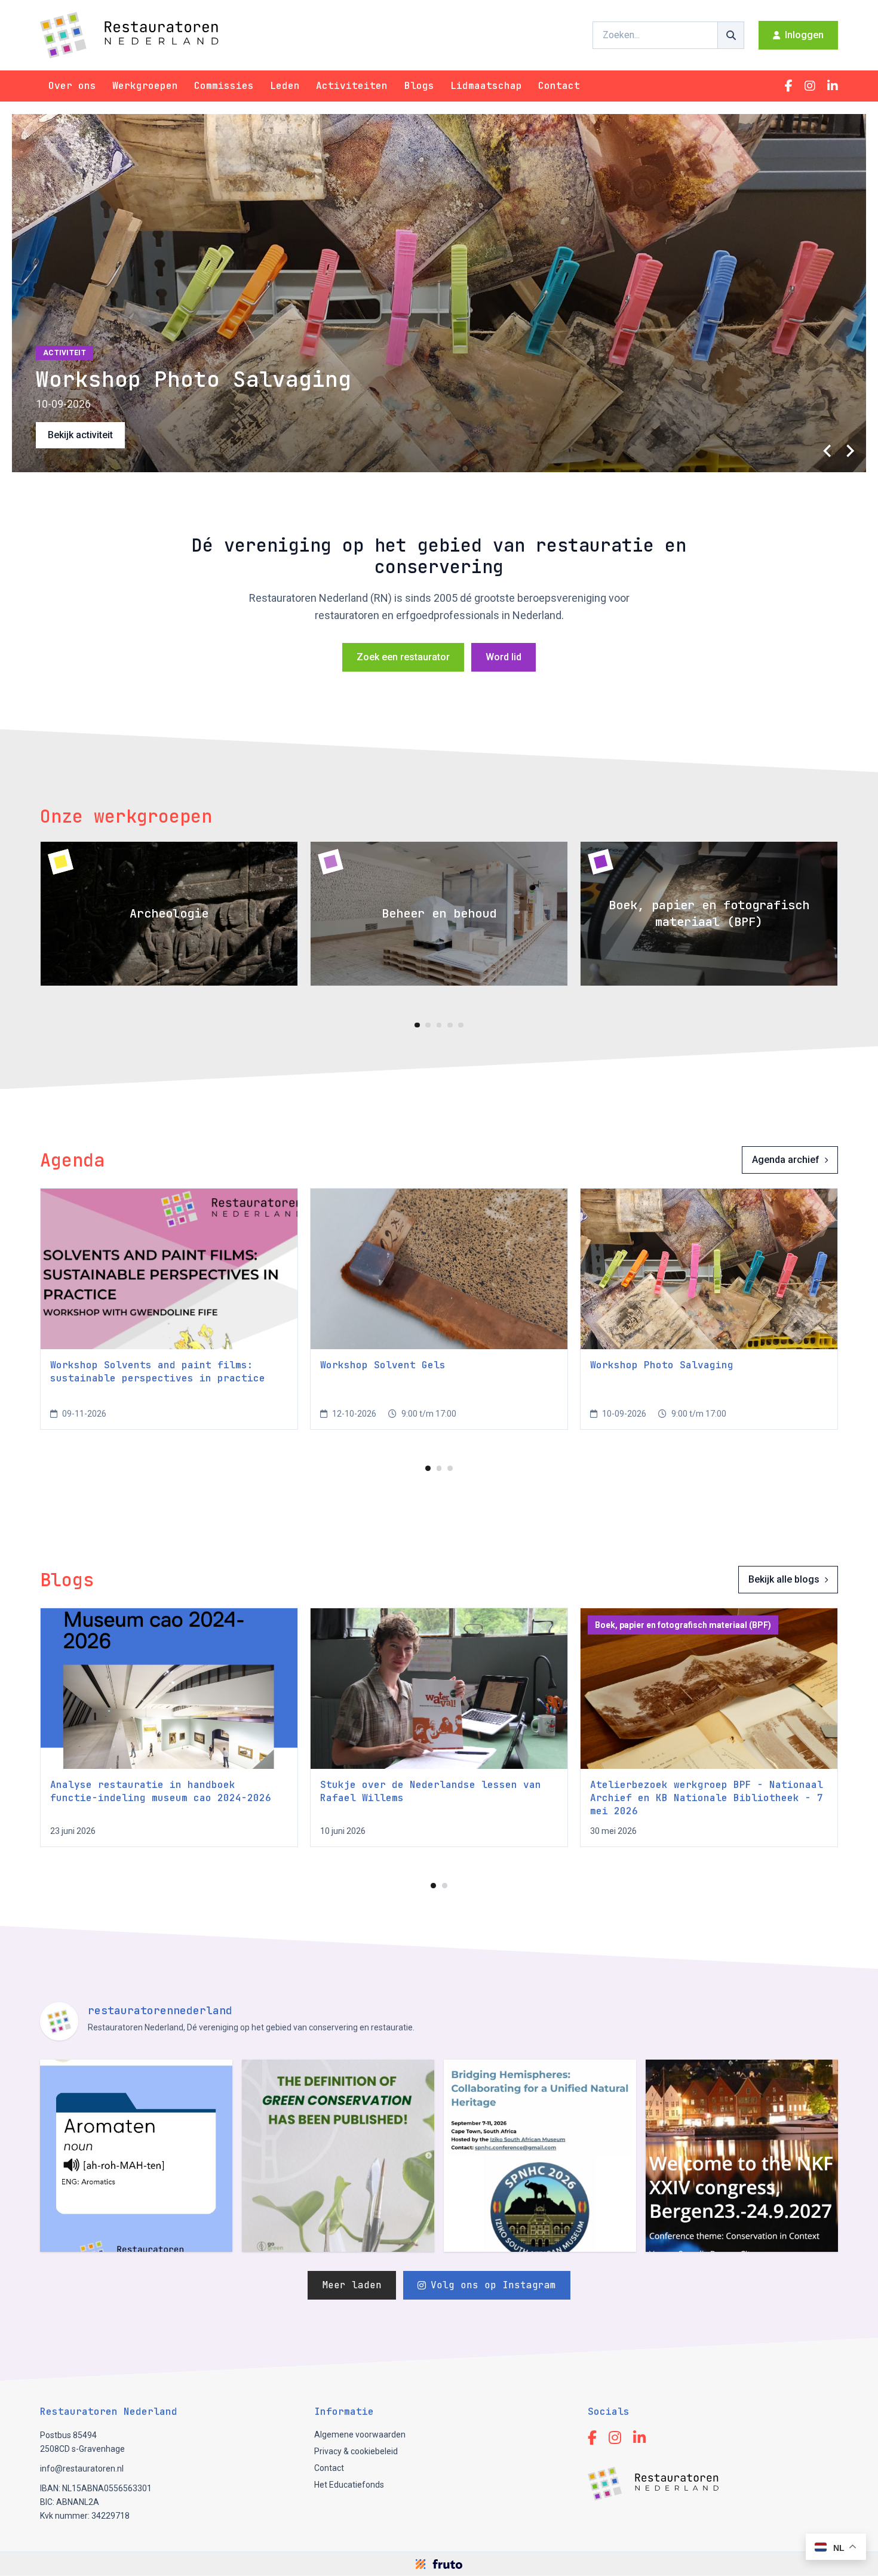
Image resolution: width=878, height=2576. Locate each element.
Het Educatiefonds (349, 2485)
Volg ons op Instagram (493, 2285)
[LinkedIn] (833, 86)
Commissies (224, 86)
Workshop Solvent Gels (383, 1365)
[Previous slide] (828, 451)
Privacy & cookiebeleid (356, 2451)
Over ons (72, 86)
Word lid (504, 657)
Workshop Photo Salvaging (662, 1365)
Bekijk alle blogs (784, 1579)
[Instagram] (810, 86)
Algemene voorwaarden (360, 2435)
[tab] (417, 1025)
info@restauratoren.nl (82, 2469)
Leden (285, 86)
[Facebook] (789, 86)
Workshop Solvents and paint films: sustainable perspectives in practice (158, 1372)
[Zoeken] (731, 35)
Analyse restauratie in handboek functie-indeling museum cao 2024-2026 (161, 1791)
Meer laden (352, 2285)
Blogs (419, 86)
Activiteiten (352, 86)
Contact (559, 86)
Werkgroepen (145, 86)
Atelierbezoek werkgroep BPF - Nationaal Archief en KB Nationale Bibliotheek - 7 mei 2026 (707, 1798)
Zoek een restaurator (403, 657)
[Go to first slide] (849, 451)
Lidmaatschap (486, 86)
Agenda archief (786, 1160)
